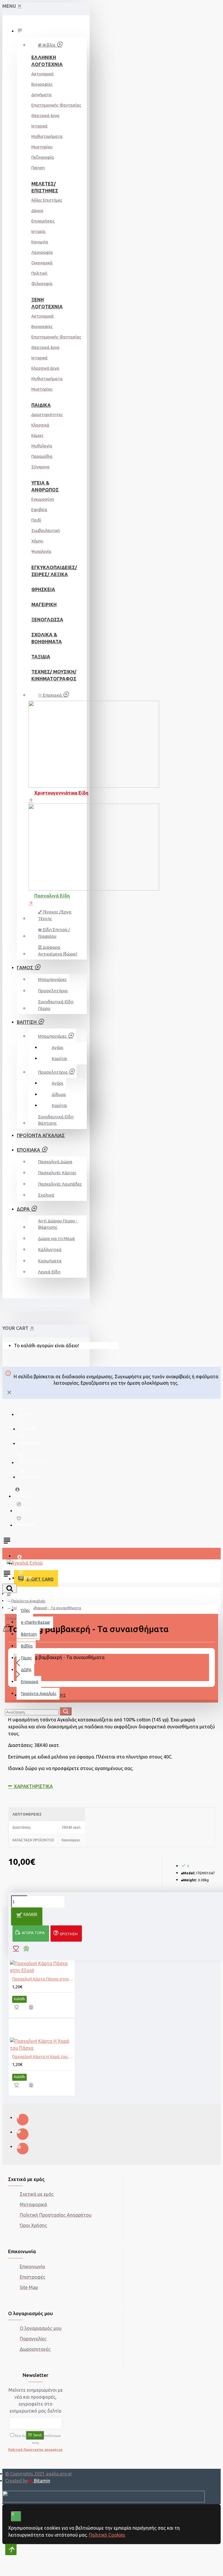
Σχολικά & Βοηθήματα (46, 638)
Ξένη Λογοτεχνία (46, 303)
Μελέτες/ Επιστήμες (45, 187)
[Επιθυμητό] (20, 2009)
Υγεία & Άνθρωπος (45, 486)
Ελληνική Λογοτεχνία (46, 61)
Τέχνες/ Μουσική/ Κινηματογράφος (46, 675)
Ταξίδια (41, 657)
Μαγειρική (44, 605)
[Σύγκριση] (34, 2009)
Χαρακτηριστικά (33, 1786)
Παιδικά (41, 405)
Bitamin (42, 2481)
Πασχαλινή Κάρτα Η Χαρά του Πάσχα (43, 2057)
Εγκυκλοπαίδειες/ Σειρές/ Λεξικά (46, 571)
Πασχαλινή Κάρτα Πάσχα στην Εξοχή (43, 1979)
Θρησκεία (43, 589)
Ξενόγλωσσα (46, 620)
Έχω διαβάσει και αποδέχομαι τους (35, 2443)
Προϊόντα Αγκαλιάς (28, 1601)
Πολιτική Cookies (107, 2535)
